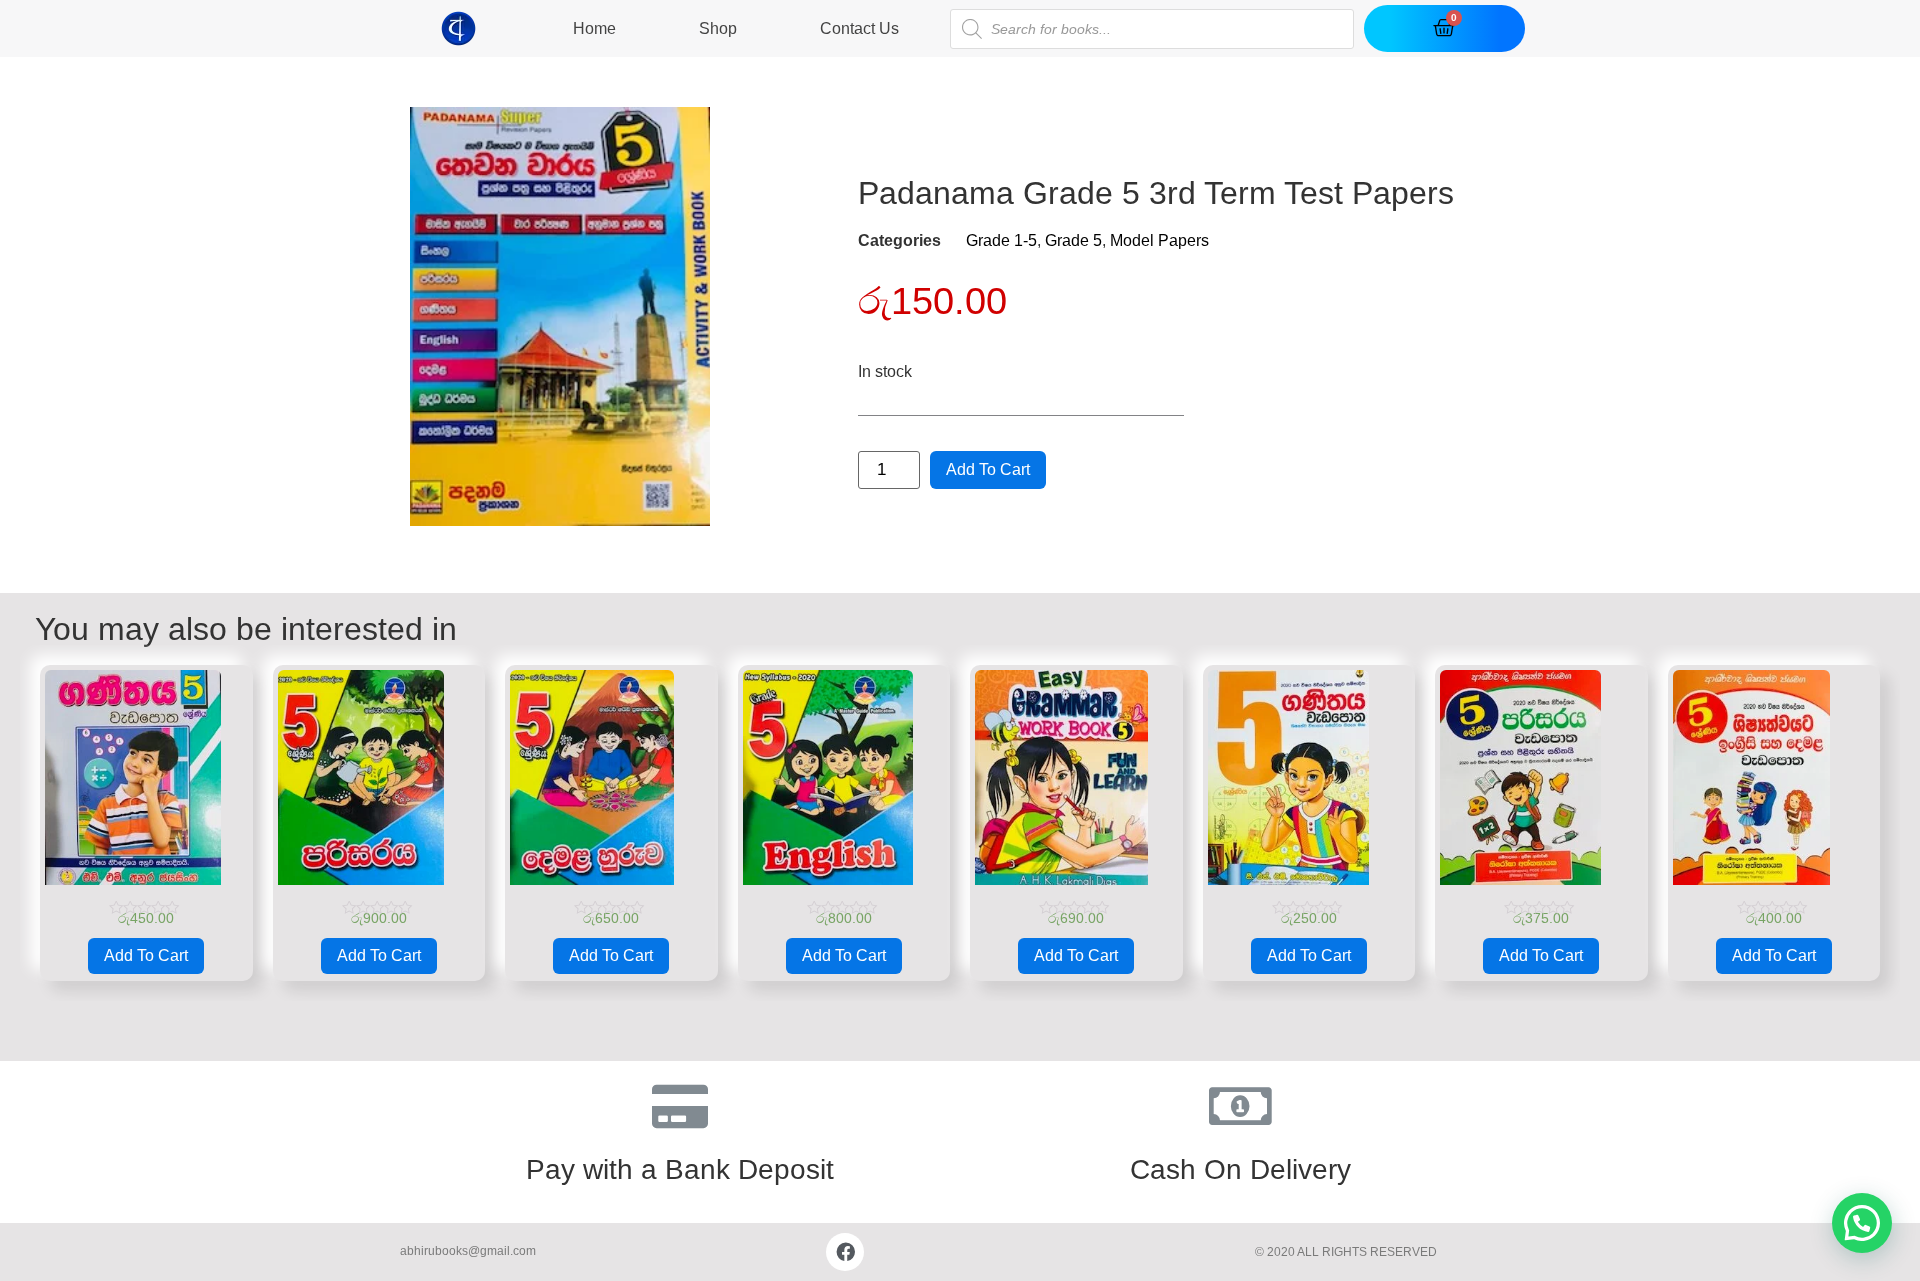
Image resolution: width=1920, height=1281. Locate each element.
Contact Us (859, 28)
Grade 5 (1073, 240)
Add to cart (988, 469)
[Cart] (1444, 28)
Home (594, 28)
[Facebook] (845, 1252)
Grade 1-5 (1001, 240)
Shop (718, 28)
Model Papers (1159, 240)
